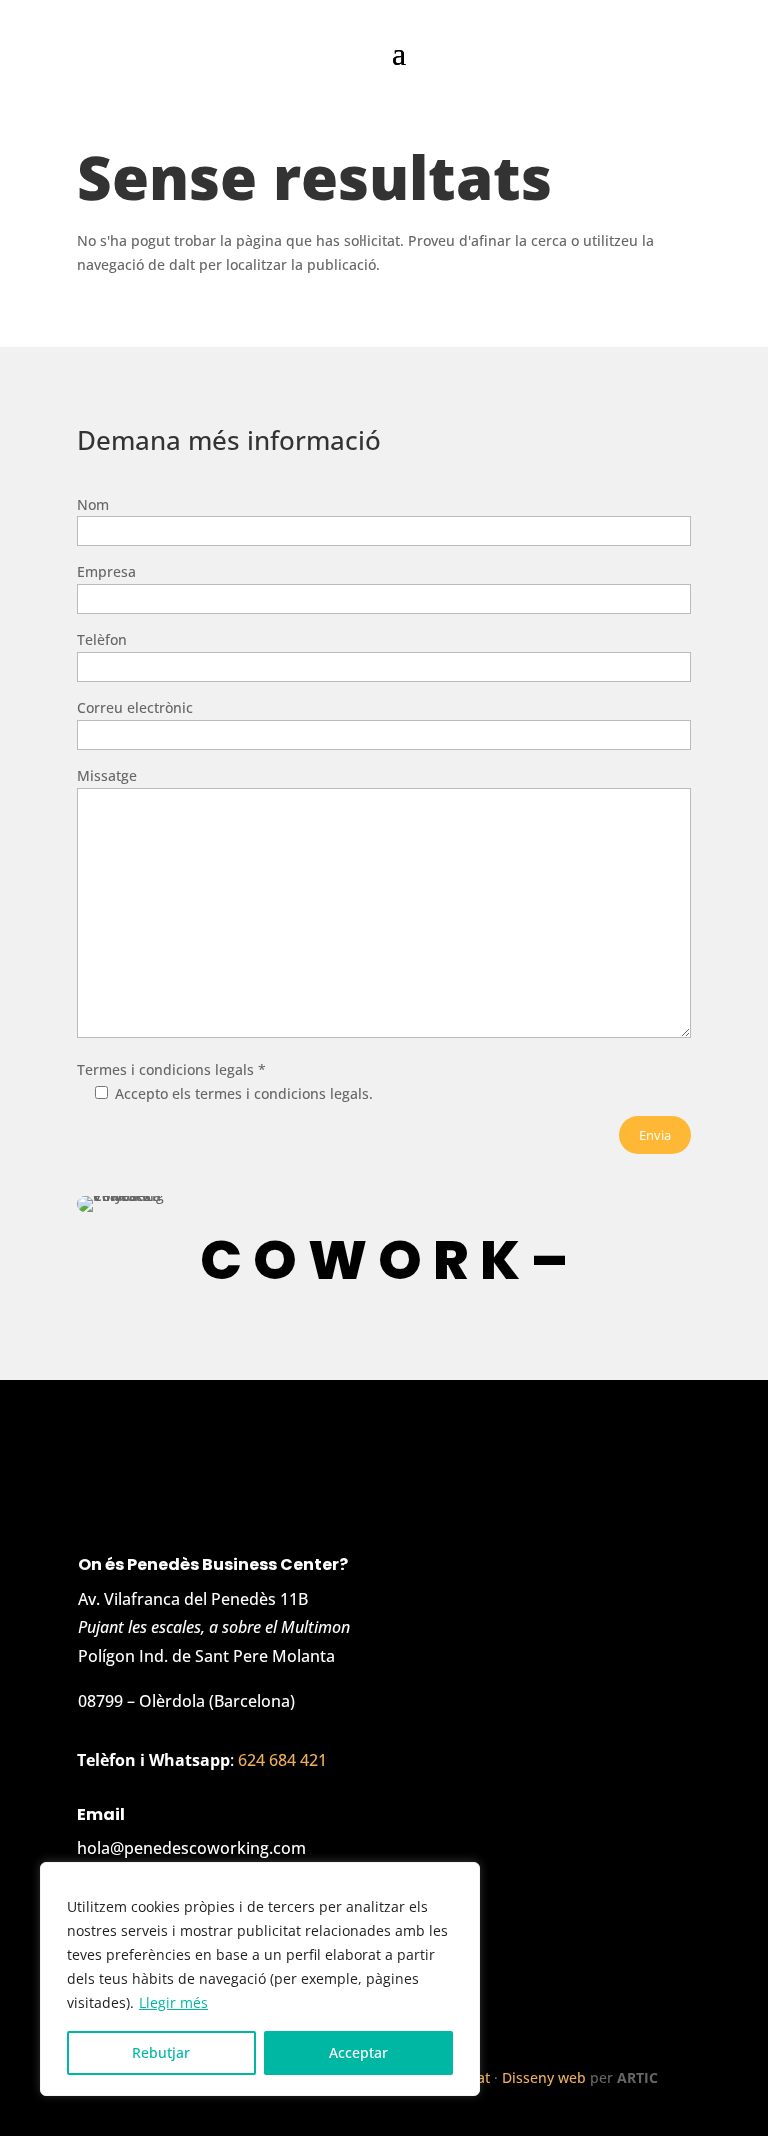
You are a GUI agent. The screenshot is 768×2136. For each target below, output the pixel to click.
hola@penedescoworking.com (191, 1848)
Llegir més (173, 2002)
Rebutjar (161, 2052)
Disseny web (544, 2077)
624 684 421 (282, 1760)
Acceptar (358, 2052)
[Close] (459, 1879)
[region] (260, 1979)
